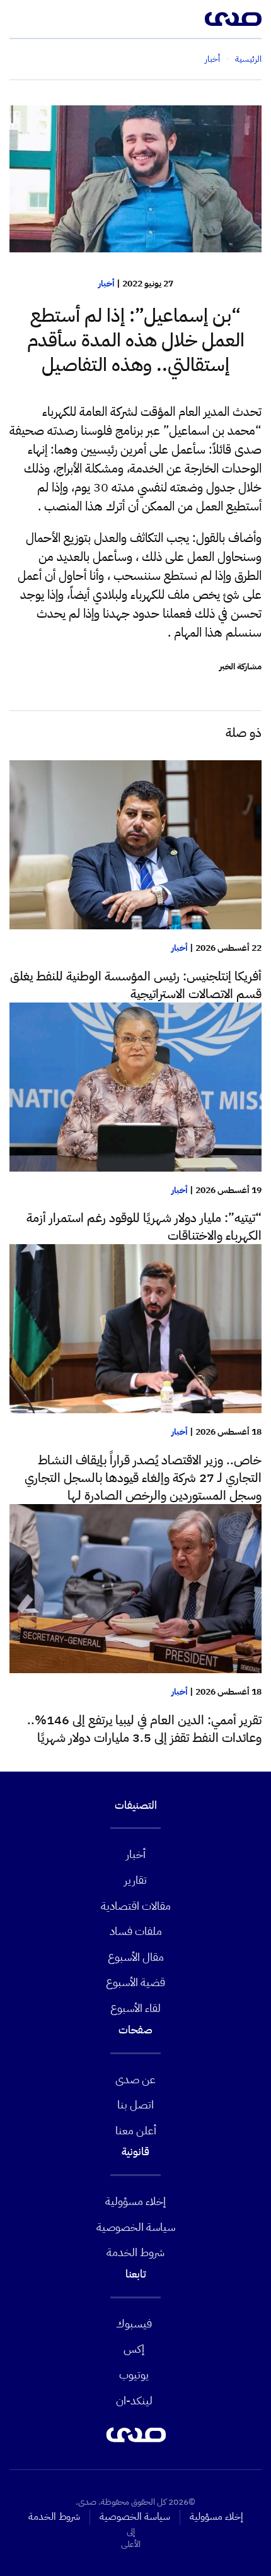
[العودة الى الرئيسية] (233, 19)
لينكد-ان (134, 2400)
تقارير (135, 1880)
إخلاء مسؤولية (135, 2201)
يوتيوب (134, 2374)
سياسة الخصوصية (136, 2227)
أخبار (107, 284)
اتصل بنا (135, 2104)
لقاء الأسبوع (135, 2008)
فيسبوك (134, 2323)
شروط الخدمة (135, 2252)
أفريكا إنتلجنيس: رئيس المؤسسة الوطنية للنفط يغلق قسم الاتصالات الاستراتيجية (136, 985)
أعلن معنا (136, 2130)
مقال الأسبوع (136, 1957)
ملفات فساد (136, 1931)
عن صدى (135, 2079)
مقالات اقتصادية (136, 1906)
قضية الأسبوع (135, 1982)
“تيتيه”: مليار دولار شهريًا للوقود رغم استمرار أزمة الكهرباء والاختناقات (144, 1226)
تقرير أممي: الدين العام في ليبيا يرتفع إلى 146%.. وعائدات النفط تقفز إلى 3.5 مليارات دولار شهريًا (144, 1729)
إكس (134, 2349)
